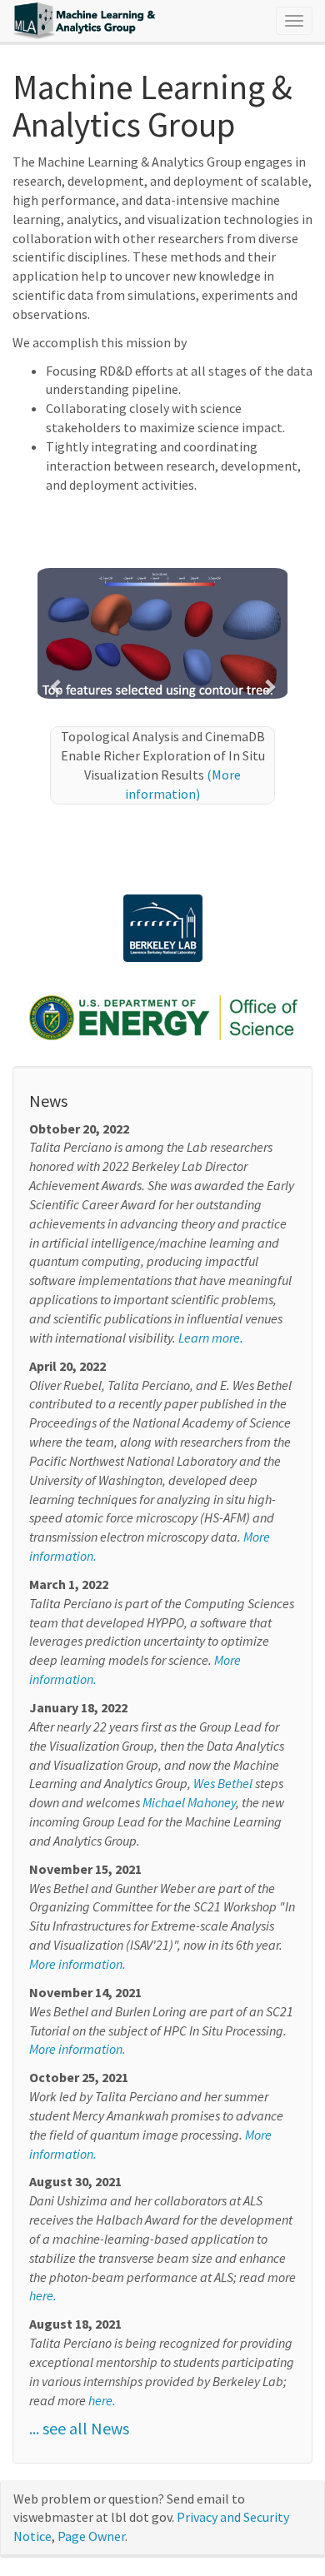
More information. (77, 1964)
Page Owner (91, 2536)
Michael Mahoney (189, 1802)
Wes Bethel (223, 1783)
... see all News (79, 2428)
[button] (56, 686)
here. (43, 2295)
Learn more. (211, 1338)
